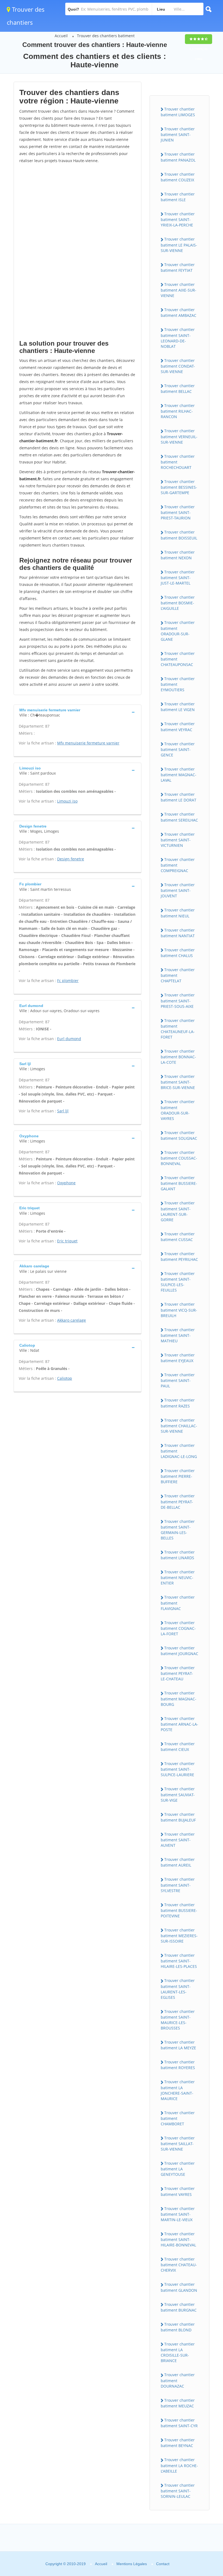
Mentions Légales (132, 2564)
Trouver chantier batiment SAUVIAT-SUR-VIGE (178, 1794)
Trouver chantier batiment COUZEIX (178, 177)
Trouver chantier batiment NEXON (178, 555)
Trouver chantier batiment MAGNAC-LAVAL (179, 775)
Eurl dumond (69, 1039)
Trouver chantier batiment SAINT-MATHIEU (178, 1335)
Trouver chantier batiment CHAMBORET (178, 2118)
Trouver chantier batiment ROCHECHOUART (178, 462)
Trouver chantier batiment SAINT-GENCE (178, 749)
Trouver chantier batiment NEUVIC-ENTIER (178, 1577)
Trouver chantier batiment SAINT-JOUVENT (178, 890)
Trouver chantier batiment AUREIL (178, 1862)
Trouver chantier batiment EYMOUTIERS (178, 684)
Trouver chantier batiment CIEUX (178, 1747)
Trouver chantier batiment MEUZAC (178, 2403)
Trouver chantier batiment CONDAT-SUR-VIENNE (178, 366)
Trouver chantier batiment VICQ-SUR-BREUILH (179, 1310)
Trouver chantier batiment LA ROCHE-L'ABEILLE (179, 2465)
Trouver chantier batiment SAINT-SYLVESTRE (178, 1885)
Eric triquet (67, 1241)
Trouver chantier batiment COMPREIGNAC (178, 865)
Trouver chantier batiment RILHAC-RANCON (178, 411)
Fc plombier (68, 981)
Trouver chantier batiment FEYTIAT (178, 267)
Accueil (61, 36)
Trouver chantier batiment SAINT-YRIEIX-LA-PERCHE (178, 219)
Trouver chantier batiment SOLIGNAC (179, 1135)
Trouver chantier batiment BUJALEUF (178, 1817)
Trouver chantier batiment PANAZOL (178, 157)
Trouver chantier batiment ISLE (178, 197)
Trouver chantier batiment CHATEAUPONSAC (178, 659)
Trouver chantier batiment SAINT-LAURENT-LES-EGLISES (178, 1989)
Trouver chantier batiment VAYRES (178, 2191)
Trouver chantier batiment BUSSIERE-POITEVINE (179, 1910)
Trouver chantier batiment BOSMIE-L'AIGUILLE (178, 603)
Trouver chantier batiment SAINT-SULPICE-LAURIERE (178, 1769)
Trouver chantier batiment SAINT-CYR (179, 2423)
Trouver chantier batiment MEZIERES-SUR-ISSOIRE (179, 1936)
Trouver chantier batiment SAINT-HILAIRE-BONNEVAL (178, 2239)
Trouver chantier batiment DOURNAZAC (178, 2380)
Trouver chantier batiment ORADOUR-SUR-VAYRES (178, 1110)
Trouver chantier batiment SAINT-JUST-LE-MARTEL (178, 577)
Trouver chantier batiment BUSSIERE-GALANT (179, 1183)
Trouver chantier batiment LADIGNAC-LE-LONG (179, 1451)
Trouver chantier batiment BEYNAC (178, 2443)
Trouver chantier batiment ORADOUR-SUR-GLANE (178, 631)
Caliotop (65, 1378)
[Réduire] (191, 2498)
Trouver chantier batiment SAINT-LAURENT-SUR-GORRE (178, 1211)
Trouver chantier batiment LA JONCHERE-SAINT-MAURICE (178, 2090)
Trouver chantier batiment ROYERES (178, 2065)
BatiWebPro (172, 2547)
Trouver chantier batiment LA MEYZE (178, 2045)
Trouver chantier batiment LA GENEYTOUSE (178, 2169)
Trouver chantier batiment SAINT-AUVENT (178, 1840)
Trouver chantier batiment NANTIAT (178, 933)
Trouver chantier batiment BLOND (178, 2327)
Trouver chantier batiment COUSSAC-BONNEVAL (179, 1158)
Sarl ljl (63, 1111)
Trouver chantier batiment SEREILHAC (179, 817)
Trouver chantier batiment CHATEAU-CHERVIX (179, 2265)
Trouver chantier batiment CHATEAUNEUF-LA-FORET (178, 1029)
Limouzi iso (67, 801)
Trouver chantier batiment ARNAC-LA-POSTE (179, 1724)
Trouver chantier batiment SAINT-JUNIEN (178, 134)
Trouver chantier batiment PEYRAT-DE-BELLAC (178, 1501)
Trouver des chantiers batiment (106, 36)
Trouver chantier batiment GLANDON (179, 2287)
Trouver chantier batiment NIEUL (178, 913)
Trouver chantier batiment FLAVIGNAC (178, 1603)
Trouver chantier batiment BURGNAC (179, 2307)
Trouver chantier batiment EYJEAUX (178, 1358)
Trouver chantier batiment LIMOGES (178, 112)
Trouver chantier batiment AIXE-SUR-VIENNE (179, 290)
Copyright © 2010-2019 (66, 2564)
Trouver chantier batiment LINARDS (178, 1555)
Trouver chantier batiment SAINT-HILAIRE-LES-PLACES (179, 1961)
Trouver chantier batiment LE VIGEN (178, 707)
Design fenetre (71, 859)
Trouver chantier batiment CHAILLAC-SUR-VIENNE (179, 1426)
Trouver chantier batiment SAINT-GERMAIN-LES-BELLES (178, 1530)
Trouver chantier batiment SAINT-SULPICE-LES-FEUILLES (178, 1282)
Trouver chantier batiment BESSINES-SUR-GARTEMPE (179, 487)
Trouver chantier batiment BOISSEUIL (179, 535)
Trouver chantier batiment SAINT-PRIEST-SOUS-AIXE (178, 1000)
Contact (163, 2564)
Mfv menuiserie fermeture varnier (88, 743)
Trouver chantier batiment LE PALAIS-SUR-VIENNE (179, 245)
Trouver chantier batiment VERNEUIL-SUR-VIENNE (179, 436)
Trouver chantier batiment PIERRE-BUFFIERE (178, 1476)
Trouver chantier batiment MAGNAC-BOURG (179, 1699)
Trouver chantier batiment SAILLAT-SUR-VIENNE (178, 2143)
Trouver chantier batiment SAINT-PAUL (178, 1380)
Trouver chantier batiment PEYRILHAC (179, 1257)
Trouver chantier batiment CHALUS (178, 953)
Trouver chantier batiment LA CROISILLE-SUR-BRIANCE (178, 2352)
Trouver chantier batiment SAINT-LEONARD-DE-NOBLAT (178, 338)
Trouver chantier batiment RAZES (178, 1403)
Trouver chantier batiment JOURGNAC (179, 1651)
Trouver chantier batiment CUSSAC (178, 1237)
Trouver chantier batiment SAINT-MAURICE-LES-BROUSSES (178, 2020)
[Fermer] (201, 2498)
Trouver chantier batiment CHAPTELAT (178, 975)
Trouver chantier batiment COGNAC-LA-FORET (178, 1628)
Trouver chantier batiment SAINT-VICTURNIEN (178, 840)
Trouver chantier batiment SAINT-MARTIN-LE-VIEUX (178, 2214)
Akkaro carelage (72, 1320)
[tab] (78, 712)
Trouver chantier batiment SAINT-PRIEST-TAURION (178, 512)
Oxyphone (66, 1183)
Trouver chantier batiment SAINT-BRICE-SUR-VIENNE (178, 1082)
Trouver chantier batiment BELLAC (178, 389)
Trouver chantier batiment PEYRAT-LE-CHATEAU (178, 1673)
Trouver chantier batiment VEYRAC (178, 727)
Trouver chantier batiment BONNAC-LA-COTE (178, 1057)
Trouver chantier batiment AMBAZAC (179, 312)
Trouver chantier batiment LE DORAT (179, 797)
